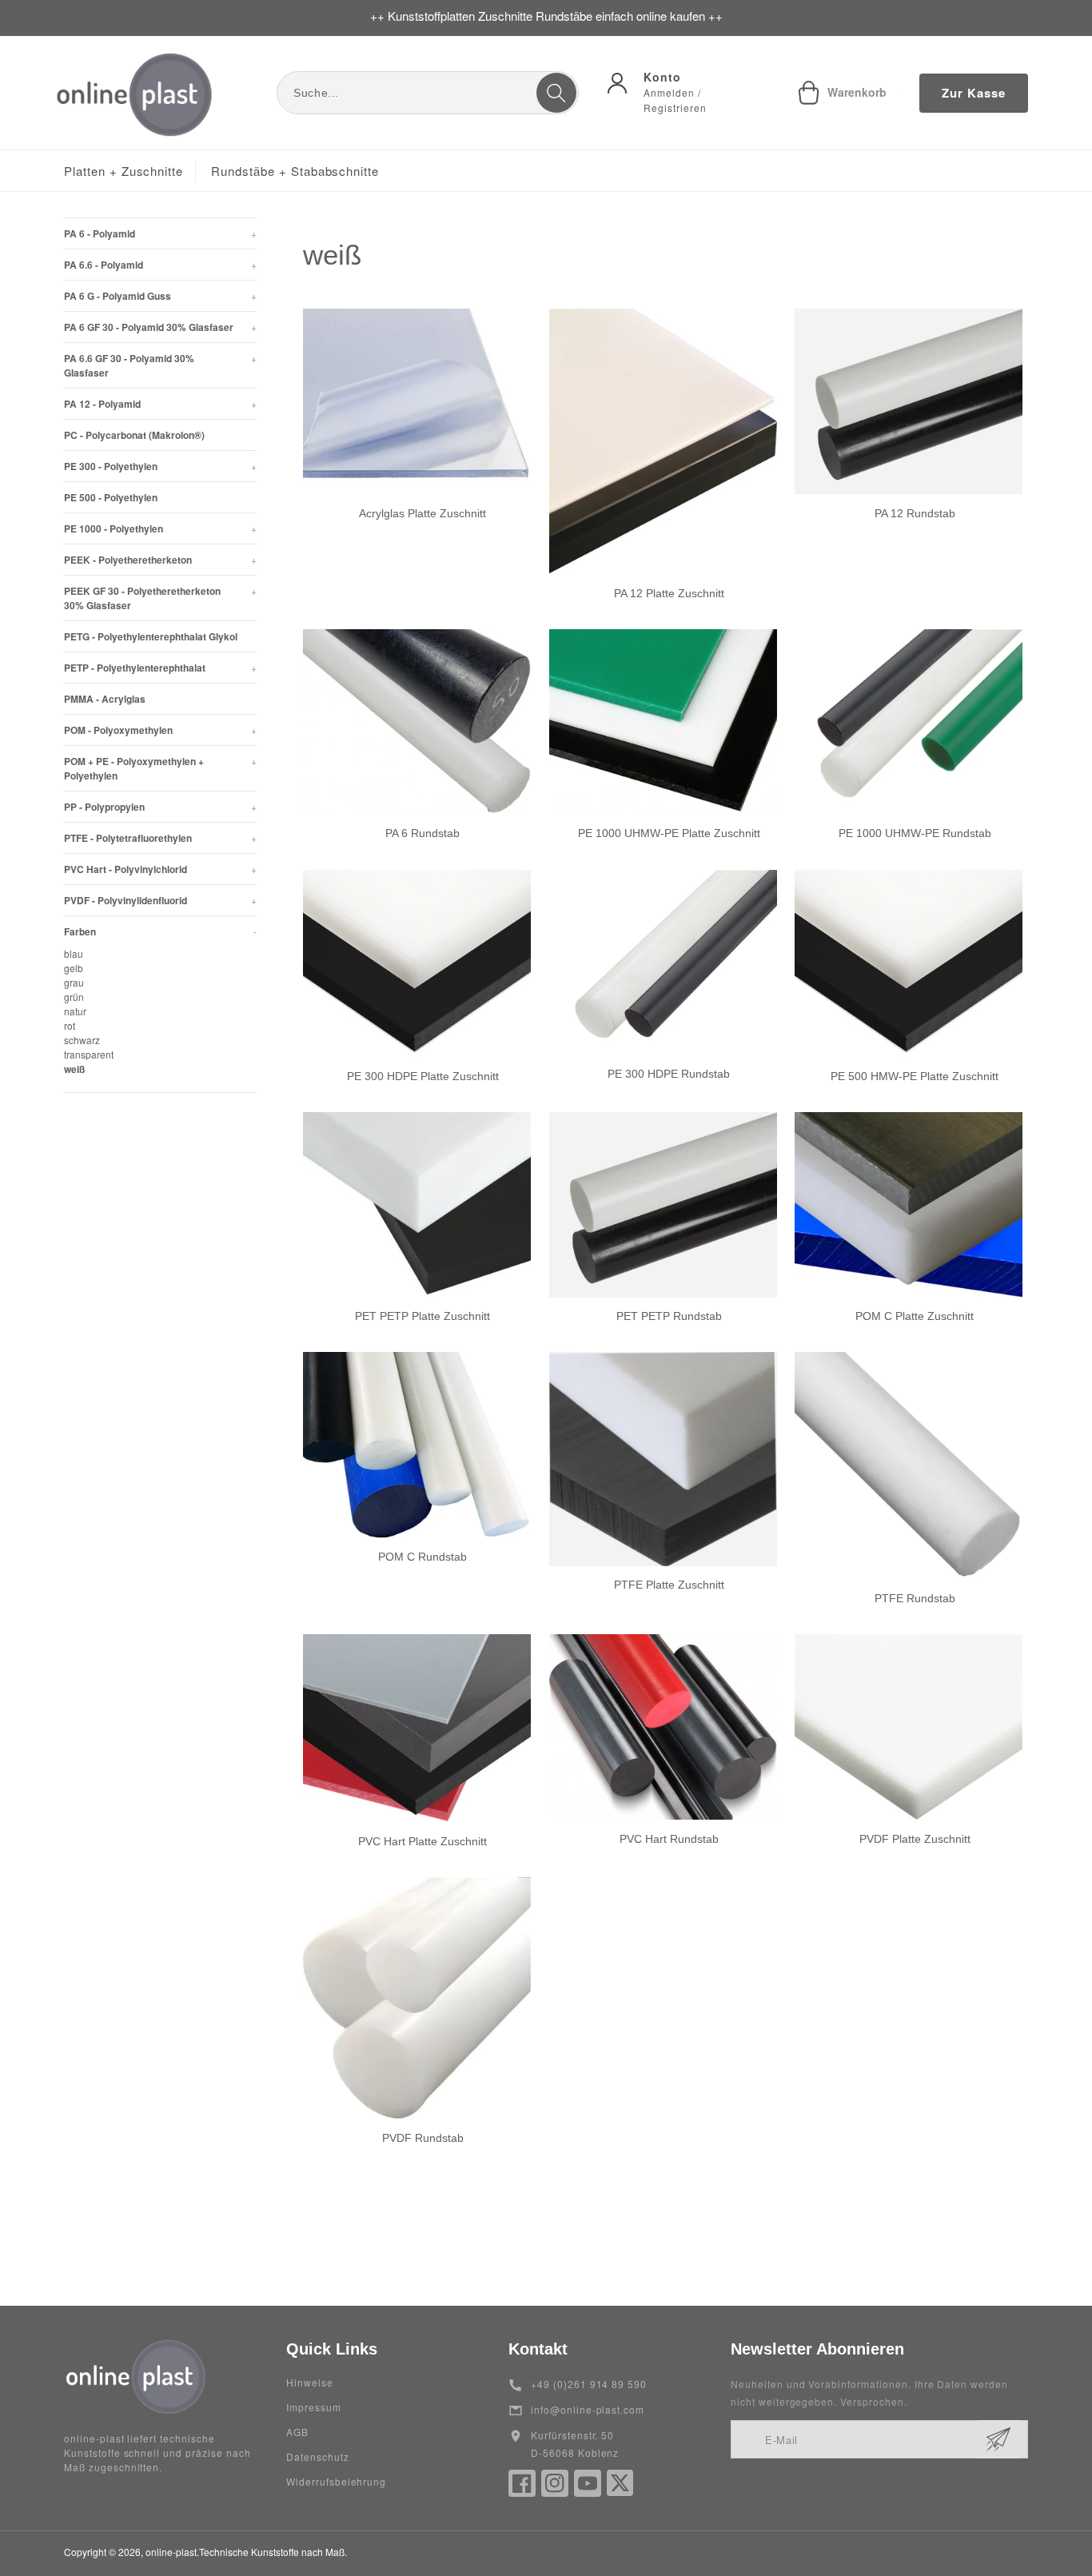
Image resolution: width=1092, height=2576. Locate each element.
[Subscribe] (998, 2439)
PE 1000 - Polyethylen (160, 528)
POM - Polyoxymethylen (160, 730)
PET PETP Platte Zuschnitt (422, 1316)
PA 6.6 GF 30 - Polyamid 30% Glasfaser (160, 365)
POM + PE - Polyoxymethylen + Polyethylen (160, 768)
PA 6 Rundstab (422, 833)
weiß (74, 1069)
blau (74, 953)
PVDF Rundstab (423, 2138)
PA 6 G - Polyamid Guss (160, 296)
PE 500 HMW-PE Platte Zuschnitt (915, 1076)
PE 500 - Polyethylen (111, 497)
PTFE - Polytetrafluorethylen (160, 838)
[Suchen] (556, 93)
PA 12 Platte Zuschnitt (669, 593)
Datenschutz (318, 2456)
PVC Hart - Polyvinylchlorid (160, 869)
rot (70, 1025)
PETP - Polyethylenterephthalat (160, 668)
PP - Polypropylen (160, 807)
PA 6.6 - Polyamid (160, 265)
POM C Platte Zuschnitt (915, 1316)
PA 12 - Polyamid (160, 404)
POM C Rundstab (422, 1557)
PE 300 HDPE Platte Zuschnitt (423, 1076)
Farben (160, 931)
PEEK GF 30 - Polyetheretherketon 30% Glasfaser (160, 598)
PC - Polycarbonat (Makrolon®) (134, 435)
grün (74, 997)
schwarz (82, 1040)
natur (75, 1011)
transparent (89, 1054)
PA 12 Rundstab (915, 513)
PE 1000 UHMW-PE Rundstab (915, 834)
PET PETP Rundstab (669, 1316)
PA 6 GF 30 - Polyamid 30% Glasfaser (160, 327)
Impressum (314, 2407)
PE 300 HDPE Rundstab (669, 1074)
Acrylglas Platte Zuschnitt (422, 513)
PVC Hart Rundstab (669, 1839)
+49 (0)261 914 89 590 (589, 2384)
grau (74, 982)
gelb (74, 968)
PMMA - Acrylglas (105, 699)
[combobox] (428, 93)
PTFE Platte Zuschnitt (669, 1585)
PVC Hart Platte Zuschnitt (422, 1841)
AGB (297, 2432)
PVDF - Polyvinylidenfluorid (160, 900)
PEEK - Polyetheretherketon (160, 560)
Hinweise (310, 2382)
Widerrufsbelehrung (336, 2481)
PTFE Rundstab (915, 1598)
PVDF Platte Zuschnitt (915, 1839)
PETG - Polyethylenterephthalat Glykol (151, 636)
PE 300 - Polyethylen (160, 466)
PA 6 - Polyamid (160, 233)
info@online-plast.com (588, 2409)
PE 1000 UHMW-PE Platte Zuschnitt (669, 834)
